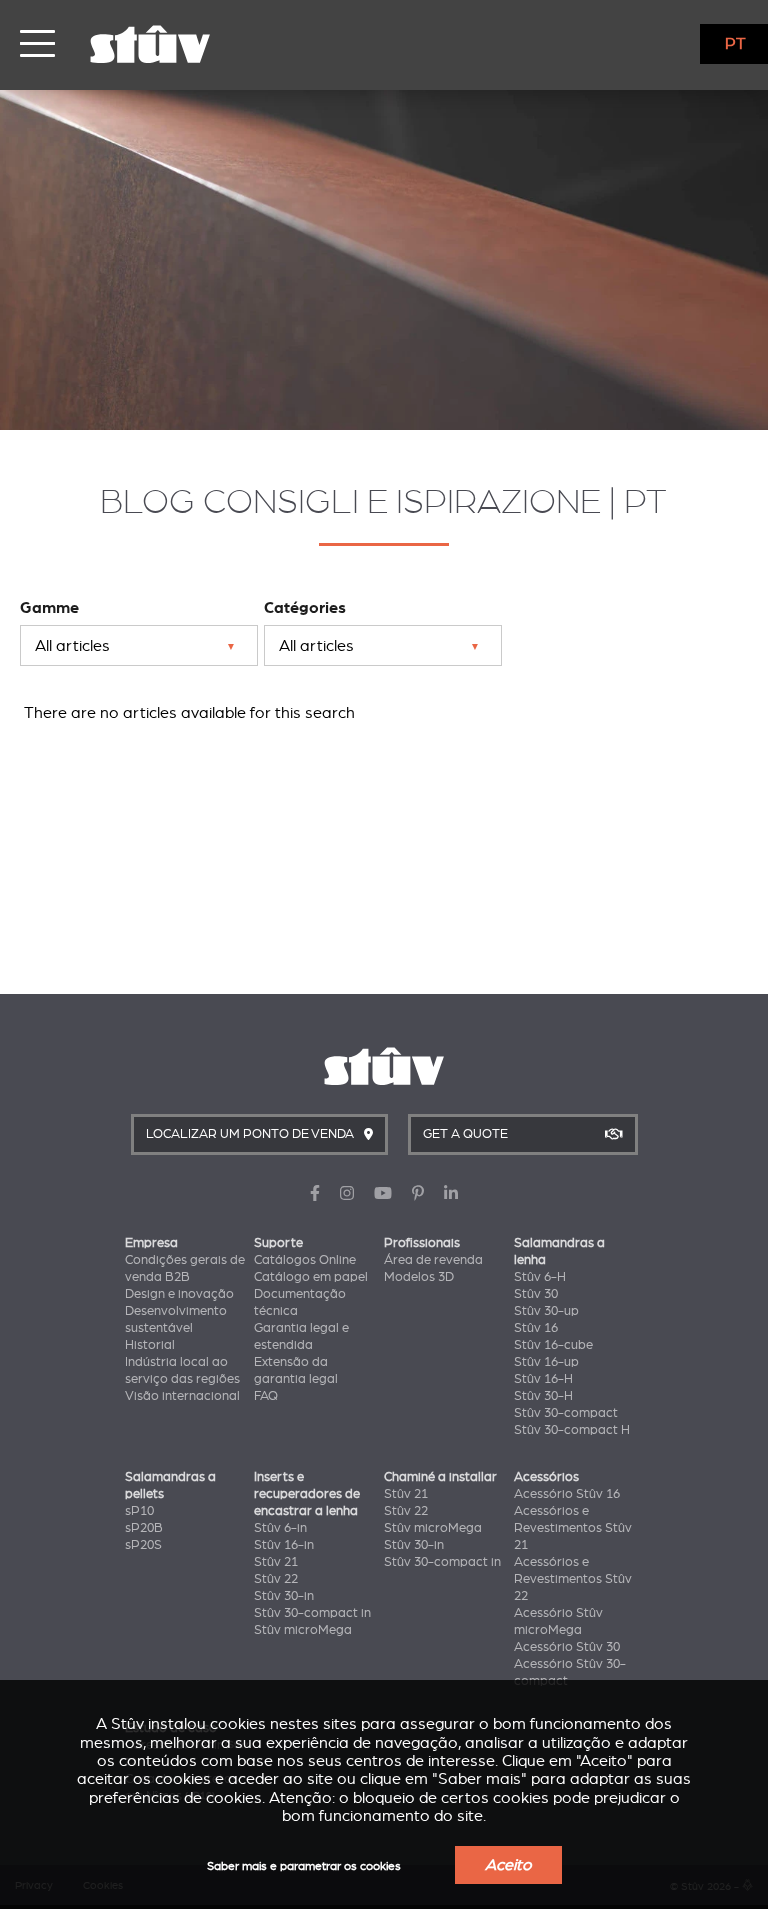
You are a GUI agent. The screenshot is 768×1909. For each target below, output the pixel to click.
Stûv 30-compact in (312, 1613)
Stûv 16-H (543, 1379)
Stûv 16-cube (553, 1345)
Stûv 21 (276, 1562)
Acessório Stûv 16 (567, 1494)
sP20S (143, 1545)
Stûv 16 (536, 1328)
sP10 (139, 1511)
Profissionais (422, 1243)
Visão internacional (182, 1396)
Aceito (508, 1865)
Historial (150, 1345)
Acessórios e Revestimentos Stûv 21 (573, 1528)
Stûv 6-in (280, 1528)
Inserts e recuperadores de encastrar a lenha (307, 1494)
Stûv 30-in (284, 1596)
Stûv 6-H (540, 1277)
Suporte (278, 1243)
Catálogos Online (305, 1260)
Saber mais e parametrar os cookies (304, 1866)
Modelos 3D (419, 1277)
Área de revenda (433, 1260)
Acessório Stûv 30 (567, 1647)
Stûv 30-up (546, 1311)
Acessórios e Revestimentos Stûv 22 (573, 1579)
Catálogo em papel (311, 1277)
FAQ (266, 1396)
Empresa (151, 1243)
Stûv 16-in (284, 1545)
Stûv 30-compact (566, 1413)
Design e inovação (179, 1294)
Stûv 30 (536, 1294)
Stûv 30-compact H (572, 1430)
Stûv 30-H (543, 1396)
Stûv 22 (276, 1579)
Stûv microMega (303, 1630)
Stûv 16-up (546, 1362)
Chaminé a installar (440, 1477)
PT (735, 44)
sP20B (144, 1528)
